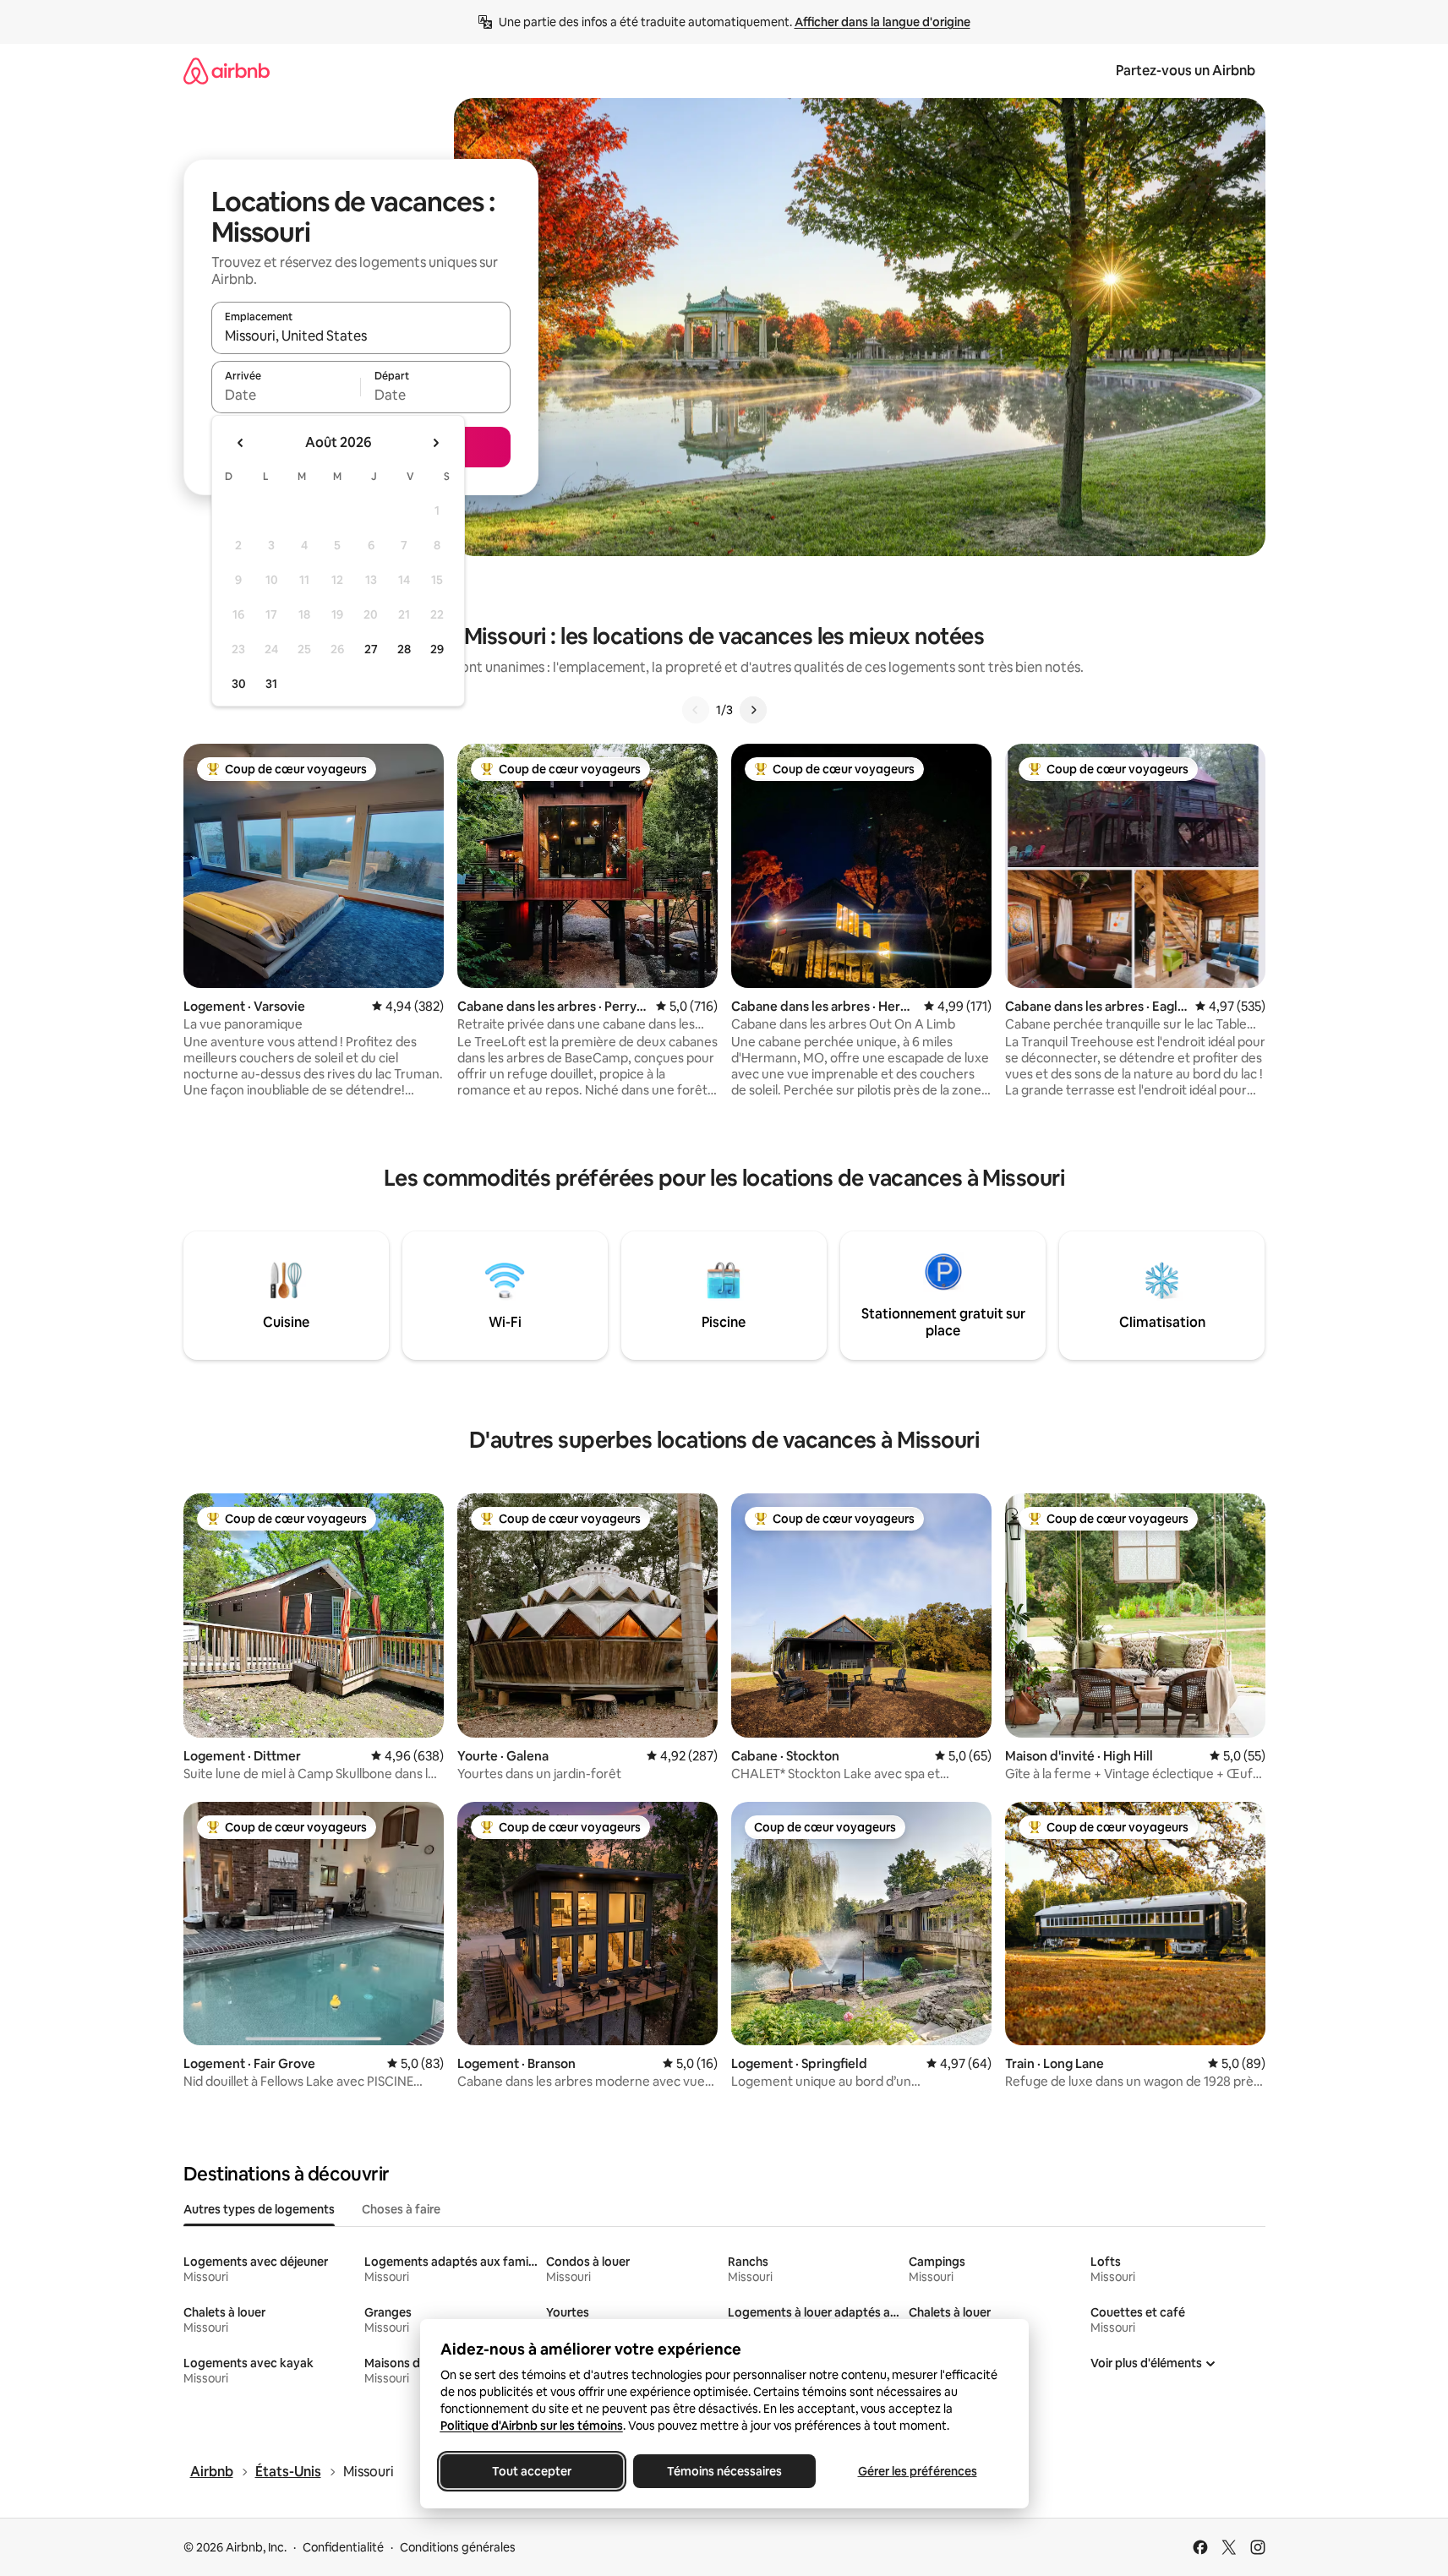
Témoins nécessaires (724, 2471)
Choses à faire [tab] (401, 2209)
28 (404, 649)
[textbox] (286, 395)
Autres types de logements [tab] (259, 2209)
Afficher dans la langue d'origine (882, 22)
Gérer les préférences (917, 2471)
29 (437, 649)
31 (271, 684)
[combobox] (361, 336)
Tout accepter (532, 2471)
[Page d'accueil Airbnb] (227, 71)
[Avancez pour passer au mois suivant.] (435, 443)
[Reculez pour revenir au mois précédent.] (241, 443)
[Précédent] (696, 710)
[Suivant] (753, 710)
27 (371, 649)
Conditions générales (458, 2547)
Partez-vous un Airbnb (1186, 71)
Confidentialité (343, 2547)
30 (239, 684)
